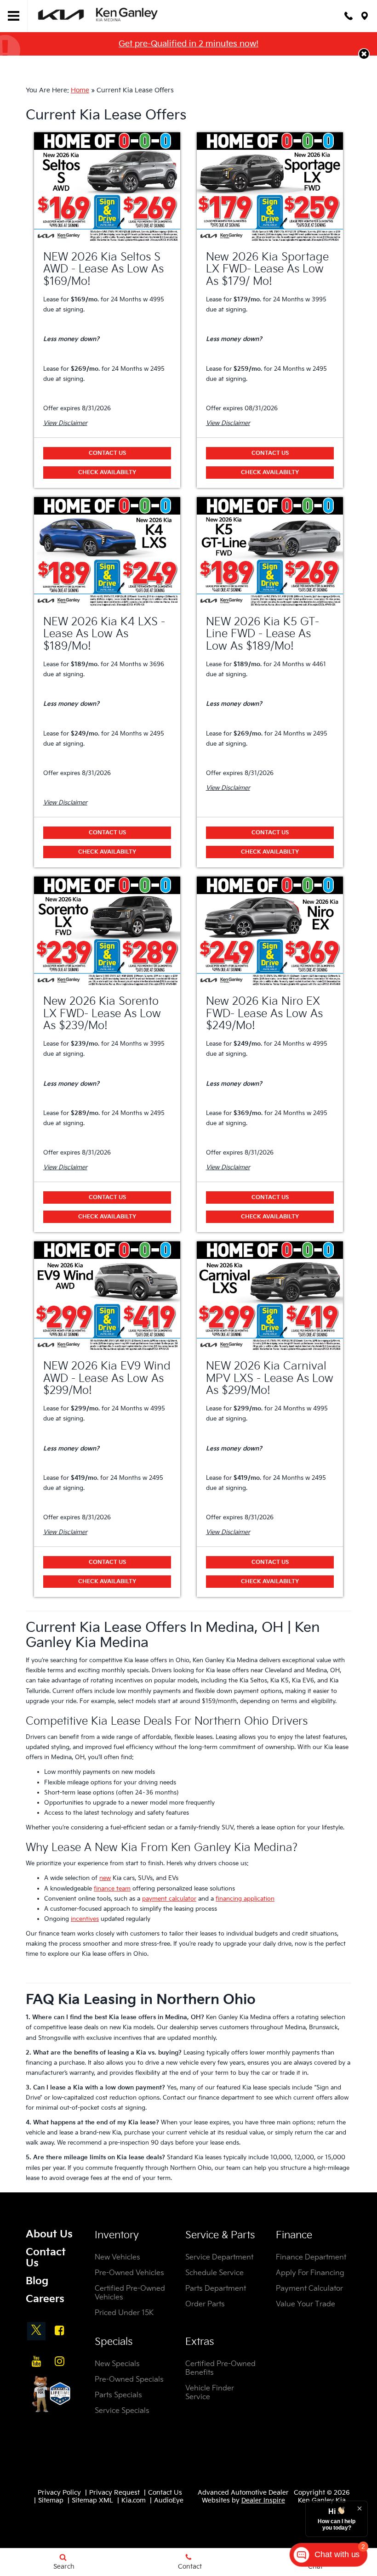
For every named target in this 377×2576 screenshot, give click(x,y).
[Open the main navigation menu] (14, 16)
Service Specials (122, 2411)
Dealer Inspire (263, 2500)
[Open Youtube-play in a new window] (36, 2361)
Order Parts (205, 2304)
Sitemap (51, 2500)
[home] (99, 15)
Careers (45, 2299)
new (105, 1878)
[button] (364, 54)
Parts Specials (118, 2395)
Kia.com (134, 2500)
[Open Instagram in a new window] (59, 2361)
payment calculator (169, 1899)
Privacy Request (114, 2493)
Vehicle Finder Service (210, 2393)
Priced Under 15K (124, 2313)
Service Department (219, 2257)
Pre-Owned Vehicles (129, 2273)
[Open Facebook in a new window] (59, 2330)
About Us (49, 2234)
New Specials (117, 2364)
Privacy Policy (59, 2493)
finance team (112, 1889)
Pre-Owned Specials (129, 2380)
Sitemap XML (92, 2500)
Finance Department (311, 2257)
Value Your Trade (306, 2304)
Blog (37, 2281)
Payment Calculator (309, 2289)
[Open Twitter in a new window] (36, 2331)
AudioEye (169, 2500)
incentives (85, 1919)
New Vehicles (117, 2257)
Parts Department (216, 2289)
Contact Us (107, 453)
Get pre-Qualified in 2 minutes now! (188, 44)
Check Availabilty (107, 473)
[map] (365, 16)
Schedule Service (214, 2273)
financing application (245, 1899)
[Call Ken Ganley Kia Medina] (348, 16)
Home (80, 90)
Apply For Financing (310, 2273)
